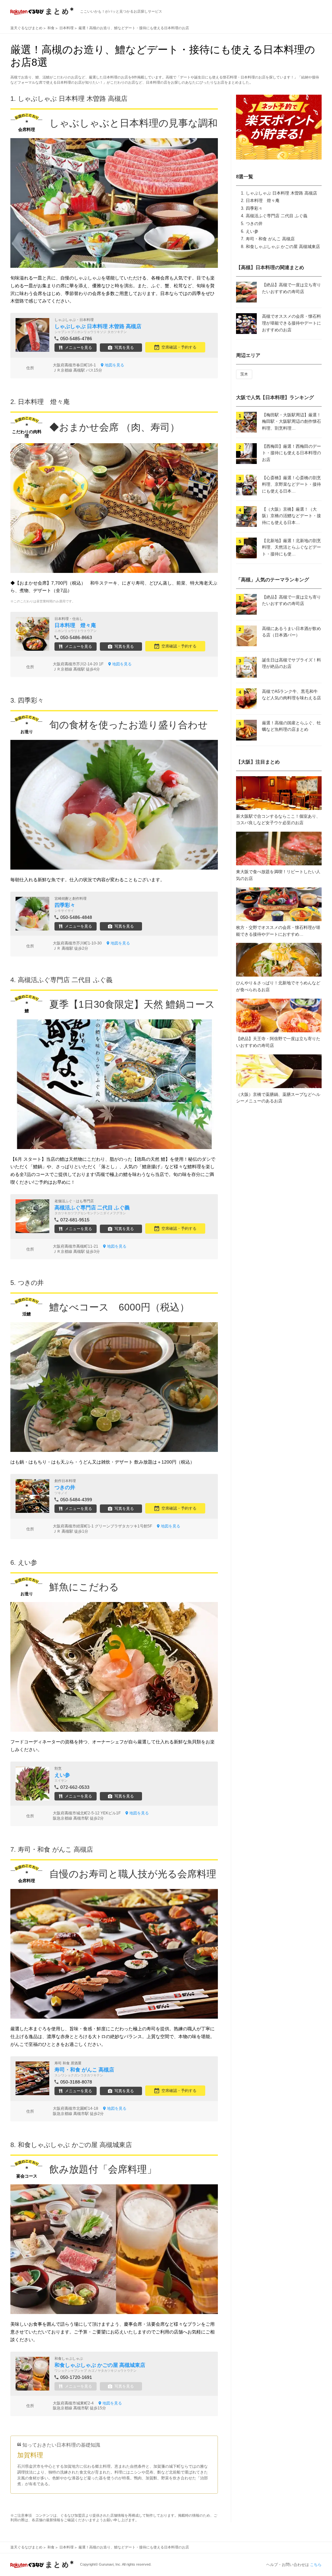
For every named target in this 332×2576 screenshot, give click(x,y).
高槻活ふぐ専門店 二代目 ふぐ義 (277, 216)
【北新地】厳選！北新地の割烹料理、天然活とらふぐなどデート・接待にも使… (291, 547)
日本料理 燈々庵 (263, 201)
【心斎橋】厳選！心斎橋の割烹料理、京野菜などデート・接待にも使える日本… (291, 485)
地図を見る (114, 365)
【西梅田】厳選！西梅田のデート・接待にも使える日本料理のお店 (291, 453)
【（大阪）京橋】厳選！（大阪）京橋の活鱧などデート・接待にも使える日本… (291, 516)
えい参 (252, 231)
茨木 (244, 374)
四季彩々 (254, 208)
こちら (316, 2565)
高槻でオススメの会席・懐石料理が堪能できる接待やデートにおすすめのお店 (291, 323)
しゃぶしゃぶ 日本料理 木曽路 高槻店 (281, 193)
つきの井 (254, 224)
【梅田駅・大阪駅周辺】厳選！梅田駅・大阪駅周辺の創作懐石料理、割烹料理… (291, 422)
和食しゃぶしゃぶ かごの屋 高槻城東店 (283, 247)
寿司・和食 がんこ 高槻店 (270, 239)
